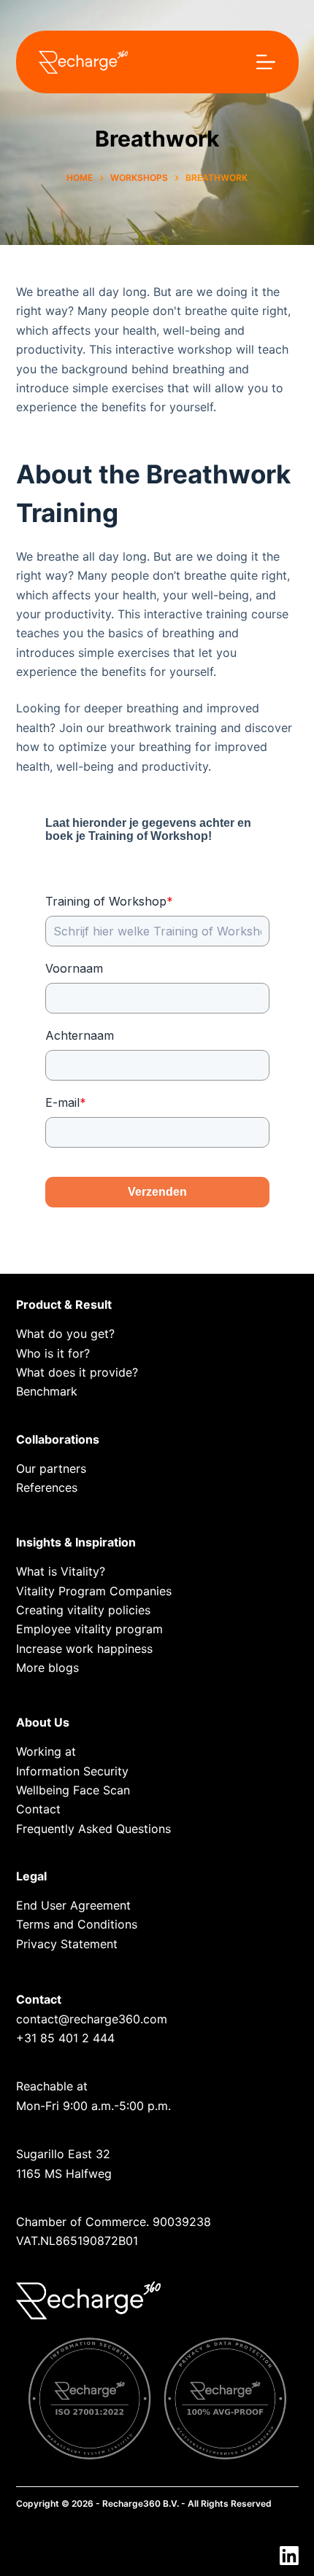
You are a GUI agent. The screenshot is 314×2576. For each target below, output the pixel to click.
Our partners (51, 1468)
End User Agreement (73, 1905)
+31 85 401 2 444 (65, 2038)
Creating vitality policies (83, 1610)
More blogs (47, 1668)
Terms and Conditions (77, 1924)
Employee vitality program (89, 1629)
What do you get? (65, 1334)
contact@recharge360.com (92, 2019)
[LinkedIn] (289, 2556)
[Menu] (266, 62)
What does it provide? (77, 1372)
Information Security (72, 1771)
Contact (38, 1809)
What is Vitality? (61, 1571)
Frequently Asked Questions (93, 1829)
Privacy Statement (67, 1944)
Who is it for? (53, 1353)
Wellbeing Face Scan (73, 1790)
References (47, 1487)
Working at (46, 1751)
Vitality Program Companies (94, 1591)
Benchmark (47, 1391)
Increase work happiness (84, 1649)
